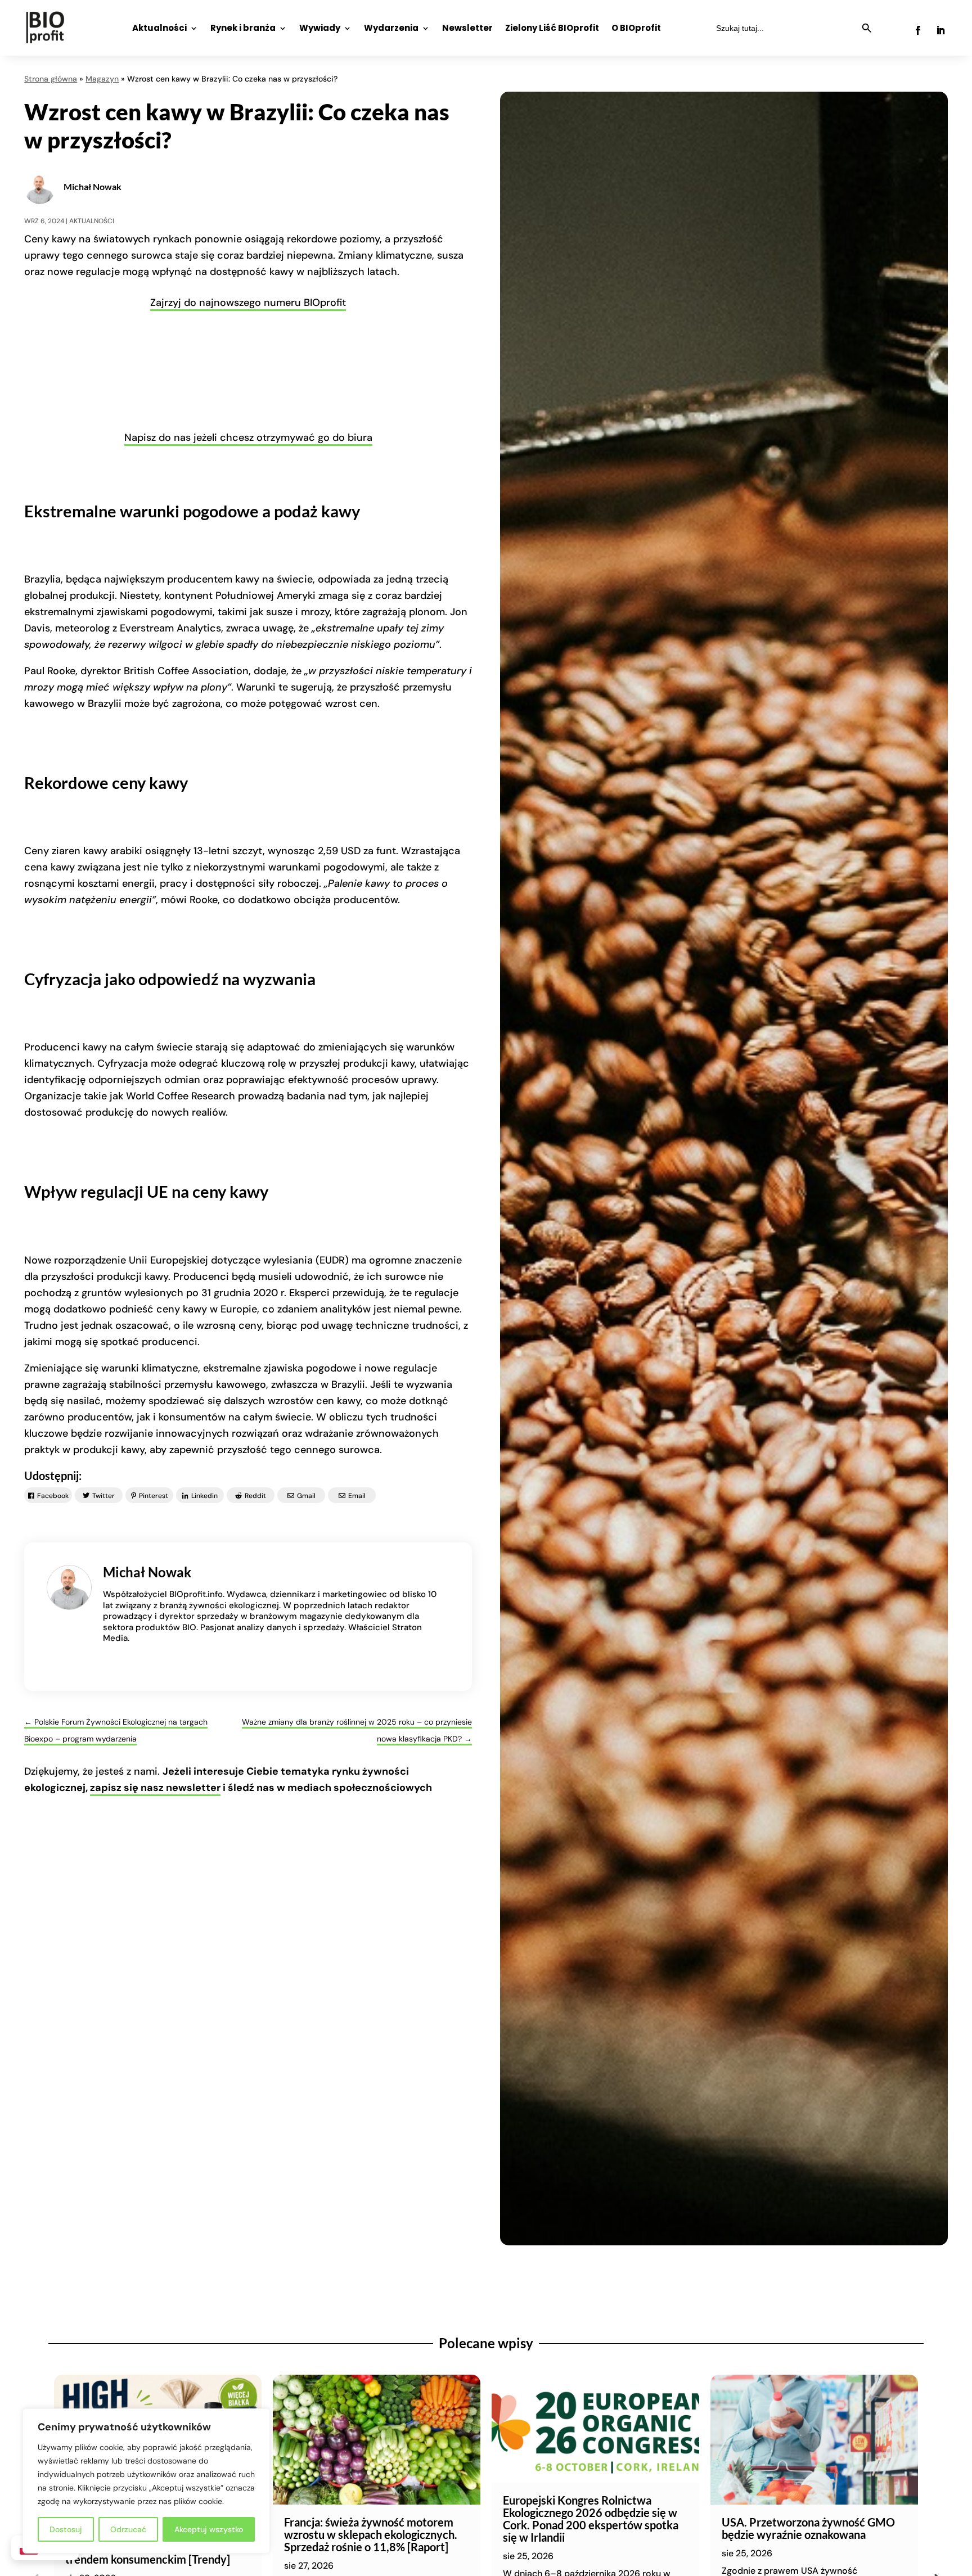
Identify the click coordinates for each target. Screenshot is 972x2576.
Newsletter (467, 29)
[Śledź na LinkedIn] (940, 30)
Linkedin (204, 1496)
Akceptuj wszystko (209, 2529)
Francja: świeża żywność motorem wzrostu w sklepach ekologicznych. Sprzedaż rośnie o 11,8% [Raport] (371, 2534)
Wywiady (320, 29)
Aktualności (159, 29)
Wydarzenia (391, 29)
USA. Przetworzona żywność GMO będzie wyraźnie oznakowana (808, 2528)
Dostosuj (66, 2529)
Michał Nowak (93, 186)
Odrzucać (128, 2529)
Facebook (53, 1496)
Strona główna (51, 79)
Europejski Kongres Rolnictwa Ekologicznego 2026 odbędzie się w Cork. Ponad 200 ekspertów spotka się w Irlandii (591, 2519)
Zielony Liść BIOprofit (552, 29)
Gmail (306, 1496)
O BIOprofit (636, 29)
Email (357, 1496)
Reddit (255, 1496)
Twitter (103, 1496)
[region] (146, 2481)
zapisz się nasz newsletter (155, 1788)
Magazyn (102, 79)
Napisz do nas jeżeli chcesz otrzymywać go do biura (248, 437)
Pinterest (154, 1496)
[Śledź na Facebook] (918, 30)
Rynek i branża (243, 29)
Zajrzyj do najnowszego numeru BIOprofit (248, 303)
